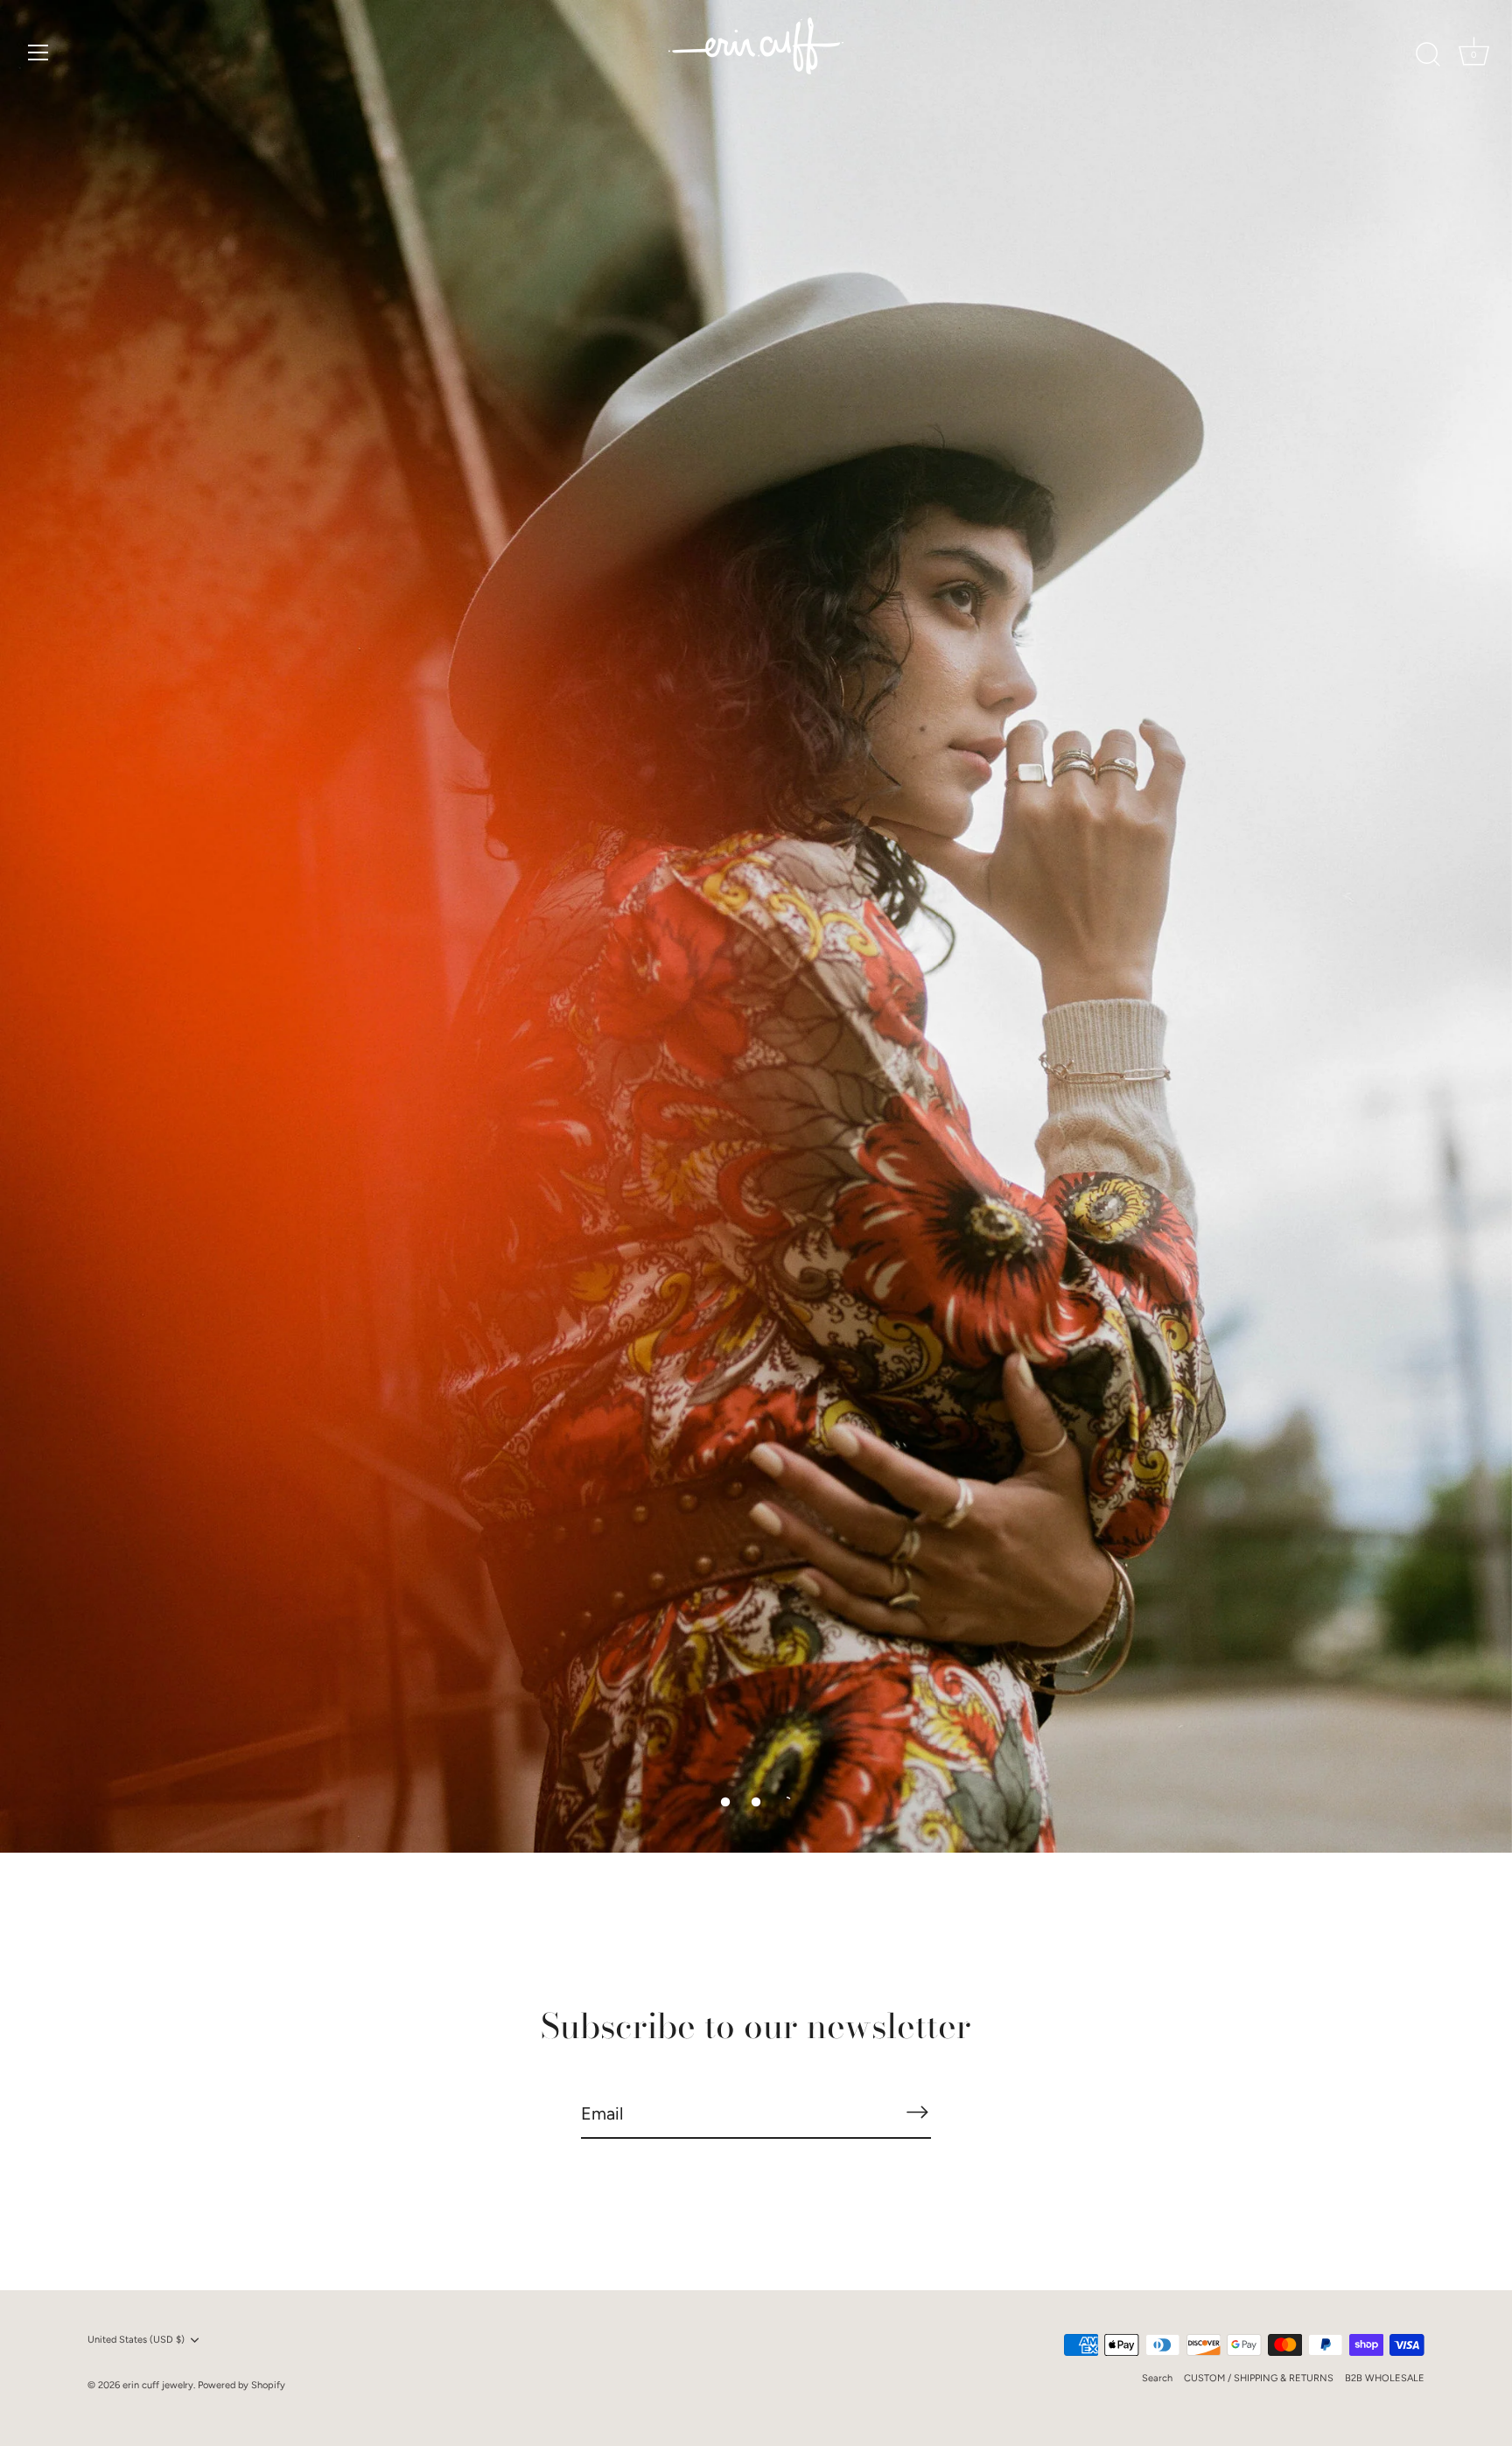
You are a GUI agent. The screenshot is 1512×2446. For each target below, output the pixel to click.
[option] (756, 927)
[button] (725, 1802)
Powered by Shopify (241, 2385)
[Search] (1428, 55)
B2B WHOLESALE (1385, 2378)
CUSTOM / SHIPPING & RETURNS (1259, 2378)
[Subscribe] (917, 2113)
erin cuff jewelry (158, 2385)
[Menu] (38, 53)
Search (1157, 2378)
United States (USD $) (136, 2340)
